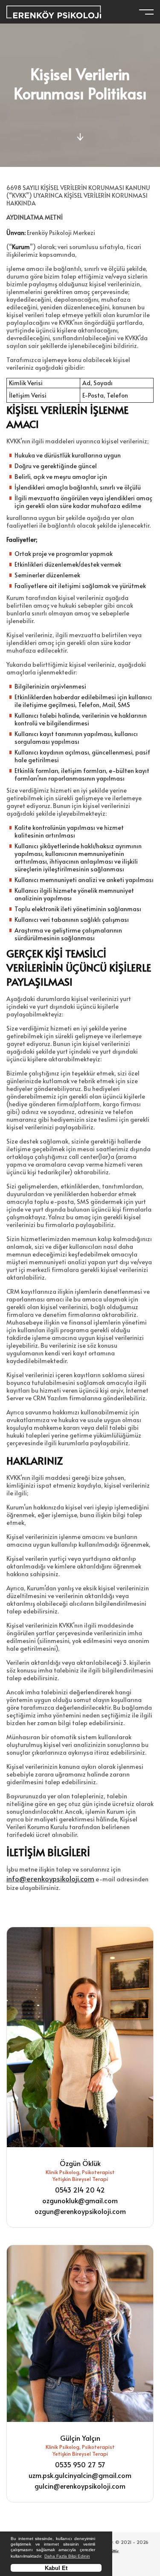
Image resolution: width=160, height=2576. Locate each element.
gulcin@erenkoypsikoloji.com (80, 2486)
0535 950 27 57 (80, 2464)
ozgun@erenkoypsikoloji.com (80, 2211)
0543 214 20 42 (80, 2190)
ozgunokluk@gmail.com (80, 2200)
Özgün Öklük (80, 2163)
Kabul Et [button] (56, 2568)
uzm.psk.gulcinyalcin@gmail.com (80, 2475)
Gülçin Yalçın (80, 2438)
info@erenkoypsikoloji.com (50, 1878)
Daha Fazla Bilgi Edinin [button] (67, 2556)
